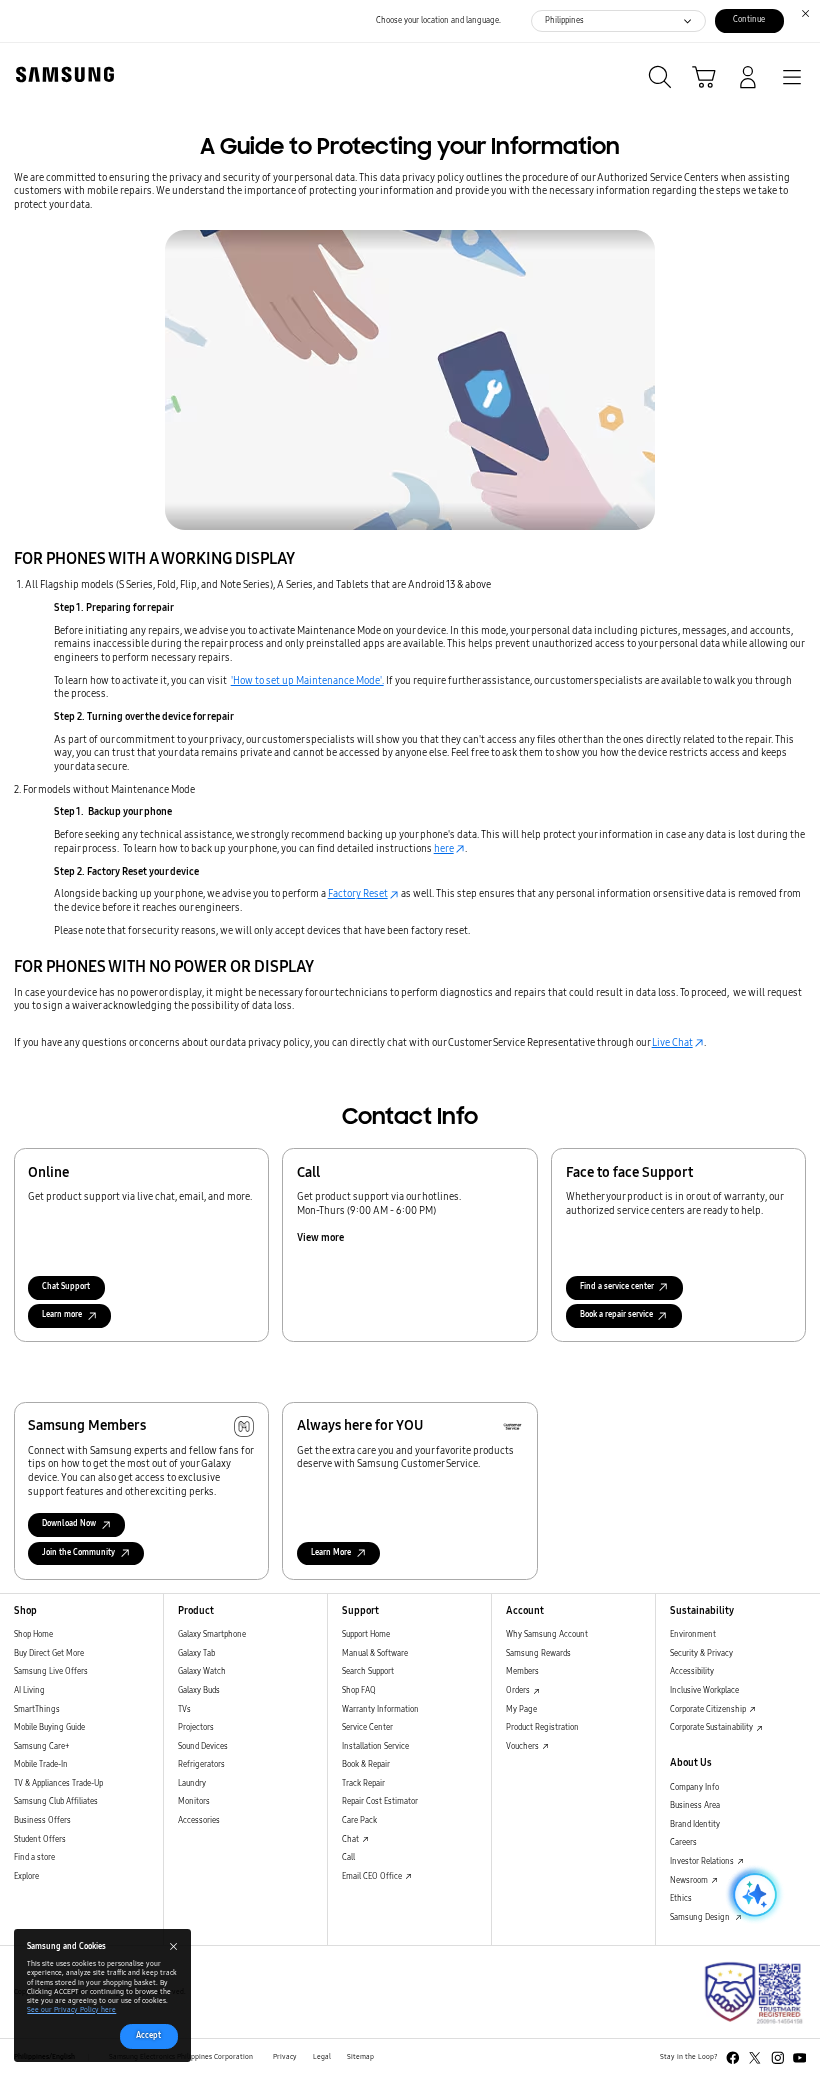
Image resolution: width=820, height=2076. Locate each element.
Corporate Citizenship (709, 1709)
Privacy (285, 2057)
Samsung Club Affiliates (56, 1801)
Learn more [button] (62, 1314)
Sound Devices (203, 1746)
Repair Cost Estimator (380, 1801)
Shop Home (33, 1634)
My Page (521, 1709)
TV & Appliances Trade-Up (58, 1783)
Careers (683, 1842)
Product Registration (542, 1727)
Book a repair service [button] (616, 1314)
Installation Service (375, 1746)
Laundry (192, 1783)
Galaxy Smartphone (212, 1634)
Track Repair (363, 1783)
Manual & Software (375, 1653)
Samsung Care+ (41, 1746)
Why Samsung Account (547, 1634)
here (444, 848)
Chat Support (66, 1286)
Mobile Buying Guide (49, 1727)
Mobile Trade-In (41, 1764)
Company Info (694, 1787)
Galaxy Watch (202, 1671)
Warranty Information (380, 1709)
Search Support (368, 1671)
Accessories (199, 1820)
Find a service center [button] (617, 1286)
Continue (749, 19)
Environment (693, 1634)
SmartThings (37, 1709)
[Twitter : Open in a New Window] (755, 2058)
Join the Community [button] (78, 1552)
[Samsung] (61, 74)
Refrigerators (201, 1764)
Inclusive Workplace (704, 1690)
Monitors (194, 1801)
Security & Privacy (701, 1653)
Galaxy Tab (196, 1653)
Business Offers (42, 1820)
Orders (519, 1690)
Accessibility (692, 1671)
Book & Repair (366, 1764)
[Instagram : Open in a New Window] (778, 2058)
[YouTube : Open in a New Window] (800, 2058)
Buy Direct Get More (49, 1653)
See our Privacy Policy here (71, 2010)
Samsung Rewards (538, 1653)
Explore (26, 1876)
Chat (351, 1839)
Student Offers (40, 1839)
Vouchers (523, 1746)
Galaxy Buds (199, 1690)
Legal (322, 2057)
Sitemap (360, 2057)
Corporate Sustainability (712, 1727)
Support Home (366, 1634)
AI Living (29, 1690)
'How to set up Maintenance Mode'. (307, 680)
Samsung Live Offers (51, 1671)
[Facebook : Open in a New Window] (733, 2058)
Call (348, 1857)
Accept (148, 2035)
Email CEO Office (373, 1876)
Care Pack (359, 1820)
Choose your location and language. (438, 20)
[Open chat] (753, 1895)
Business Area (695, 1805)
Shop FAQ (359, 1690)
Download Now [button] (69, 1523)
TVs (184, 1709)
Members (522, 1671)
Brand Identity (695, 1824)
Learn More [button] (331, 1552)
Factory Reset (358, 893)
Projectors (196, 1727)
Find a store (34, 1857)
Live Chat (672, 1042)
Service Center (367, 1727)
